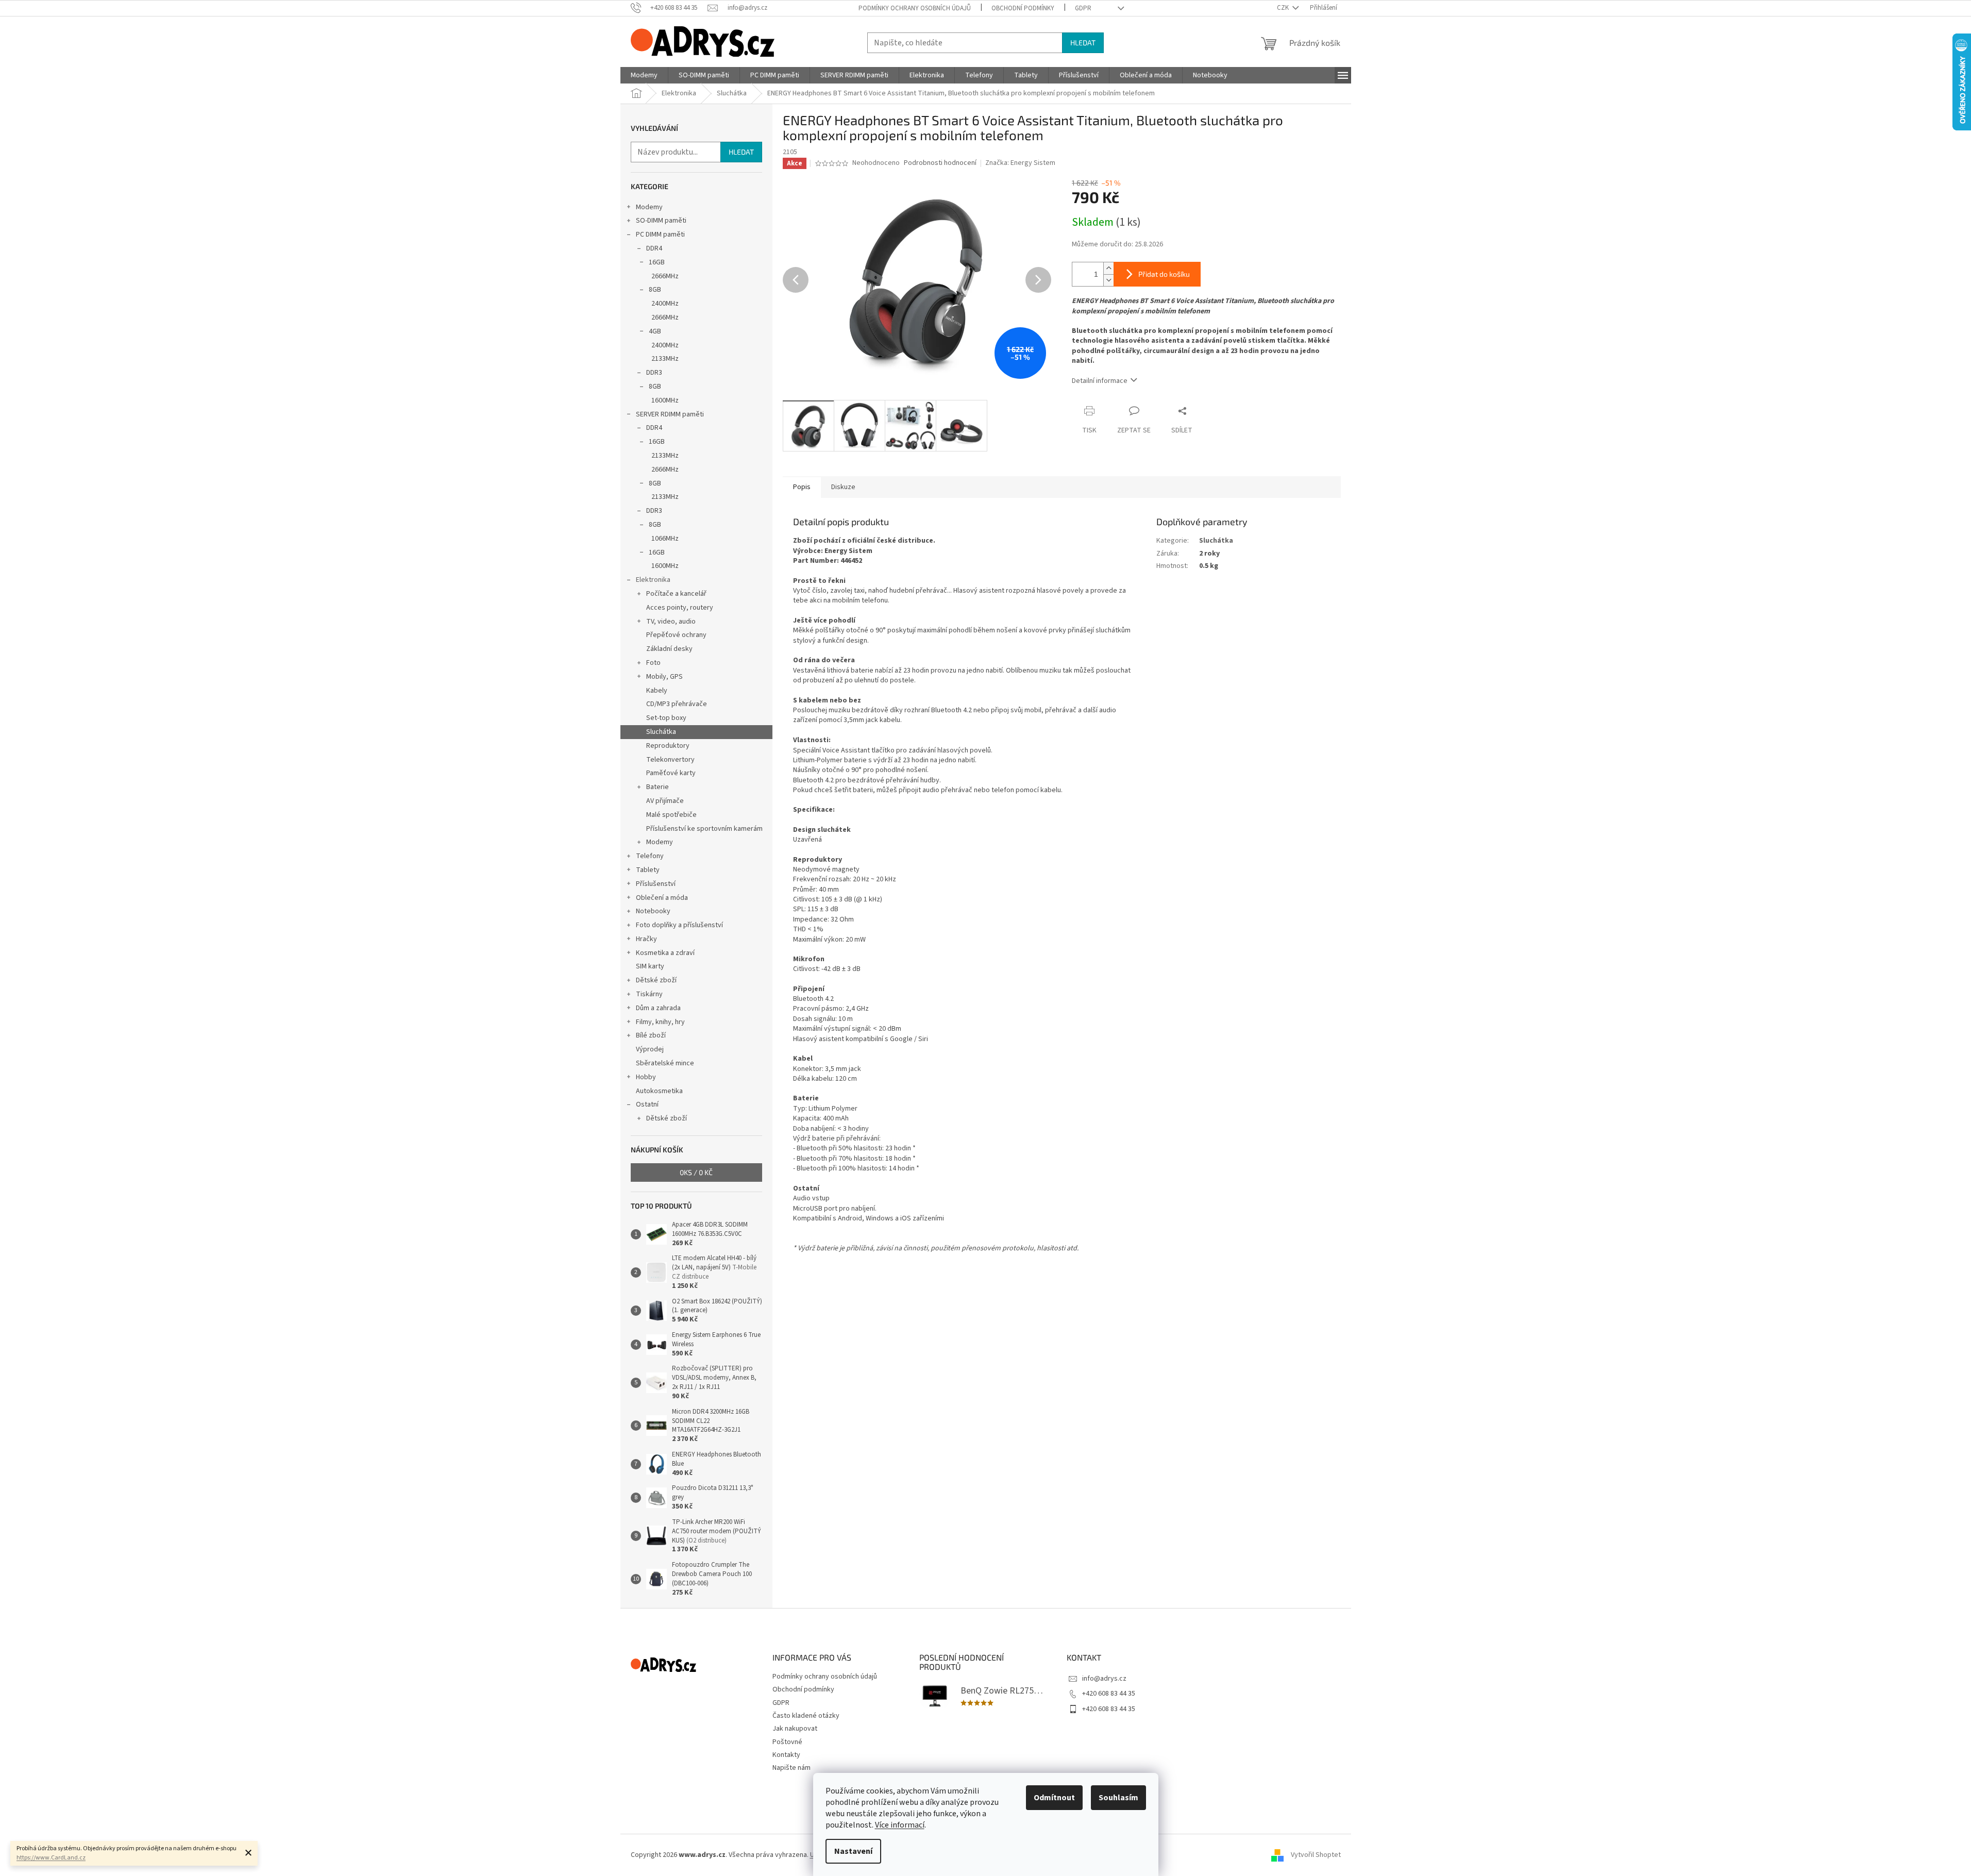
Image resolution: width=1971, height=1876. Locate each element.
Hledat (1083, 43)
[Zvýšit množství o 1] (1108, 268)
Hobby (646, 1077)
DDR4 (654, 248)
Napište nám (791, 1768)
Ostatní (647, 1104)
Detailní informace (1100, 381)
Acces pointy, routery (680, 608)
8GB (655, 290)
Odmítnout (1054, 1798)
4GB (655, 331)
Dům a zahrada (658, 1008)
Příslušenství (656, 884)
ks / (696, 1172)
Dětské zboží (656, 980)
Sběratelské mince (665, 1063)
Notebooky (653, 911)
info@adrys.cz (1104, 1679)
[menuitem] (644, 75)
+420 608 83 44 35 (1109, 1694)
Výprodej (650, 1049)
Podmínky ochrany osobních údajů (915, 8)
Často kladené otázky (806, 1716)
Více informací (900, 1825)
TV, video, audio (671, 622)
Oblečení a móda (662, 898)
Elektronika (653, 580)
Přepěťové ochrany (676, 635)
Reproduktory (668, 746)
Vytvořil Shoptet (1316, 1855)
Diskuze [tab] (843, 487)
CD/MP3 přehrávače (677, 704)
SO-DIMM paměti (661, 221)
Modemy (649, 207)
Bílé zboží (651, 1035)
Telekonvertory (670, 760)
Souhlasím (1118, 1798)
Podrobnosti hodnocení (940, 163)
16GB (657, 262)
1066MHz (665, 539)
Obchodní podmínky (1023, 8)
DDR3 (654, 373)
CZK (1284, 8)
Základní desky (669, 649)
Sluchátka (661, 732)
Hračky (646, 939)
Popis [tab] (802, 487)
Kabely (657, 691)
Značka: (1020, 163)
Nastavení (853, 1851)
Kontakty (786, 1755)
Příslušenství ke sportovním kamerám (704, 829)
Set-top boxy (666, 718)
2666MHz (665, 276)
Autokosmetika (659, 1091)
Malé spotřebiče (671, 815)
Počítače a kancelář (676, 594)
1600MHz (665, 400)
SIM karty (650, 966)
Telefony (650, 856)
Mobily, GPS (664, 677)
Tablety (648, 870)
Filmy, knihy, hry (660, 1022)
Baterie (658, 787)
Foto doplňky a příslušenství (679, 925)
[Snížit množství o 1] (1108, 280)
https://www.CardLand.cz (51, 1858)
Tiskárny (649, 994)
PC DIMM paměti (660, 234)
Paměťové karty (671, 773)
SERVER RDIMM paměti (670, 414)
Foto (653, 663)
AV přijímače (665, 801)
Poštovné (787, 1742)
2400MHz (665, 304)
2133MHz (665, 359)
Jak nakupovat (795, 1729)
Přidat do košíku (1164, 274)
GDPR (1083, 8)
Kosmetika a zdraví (665, 953)
